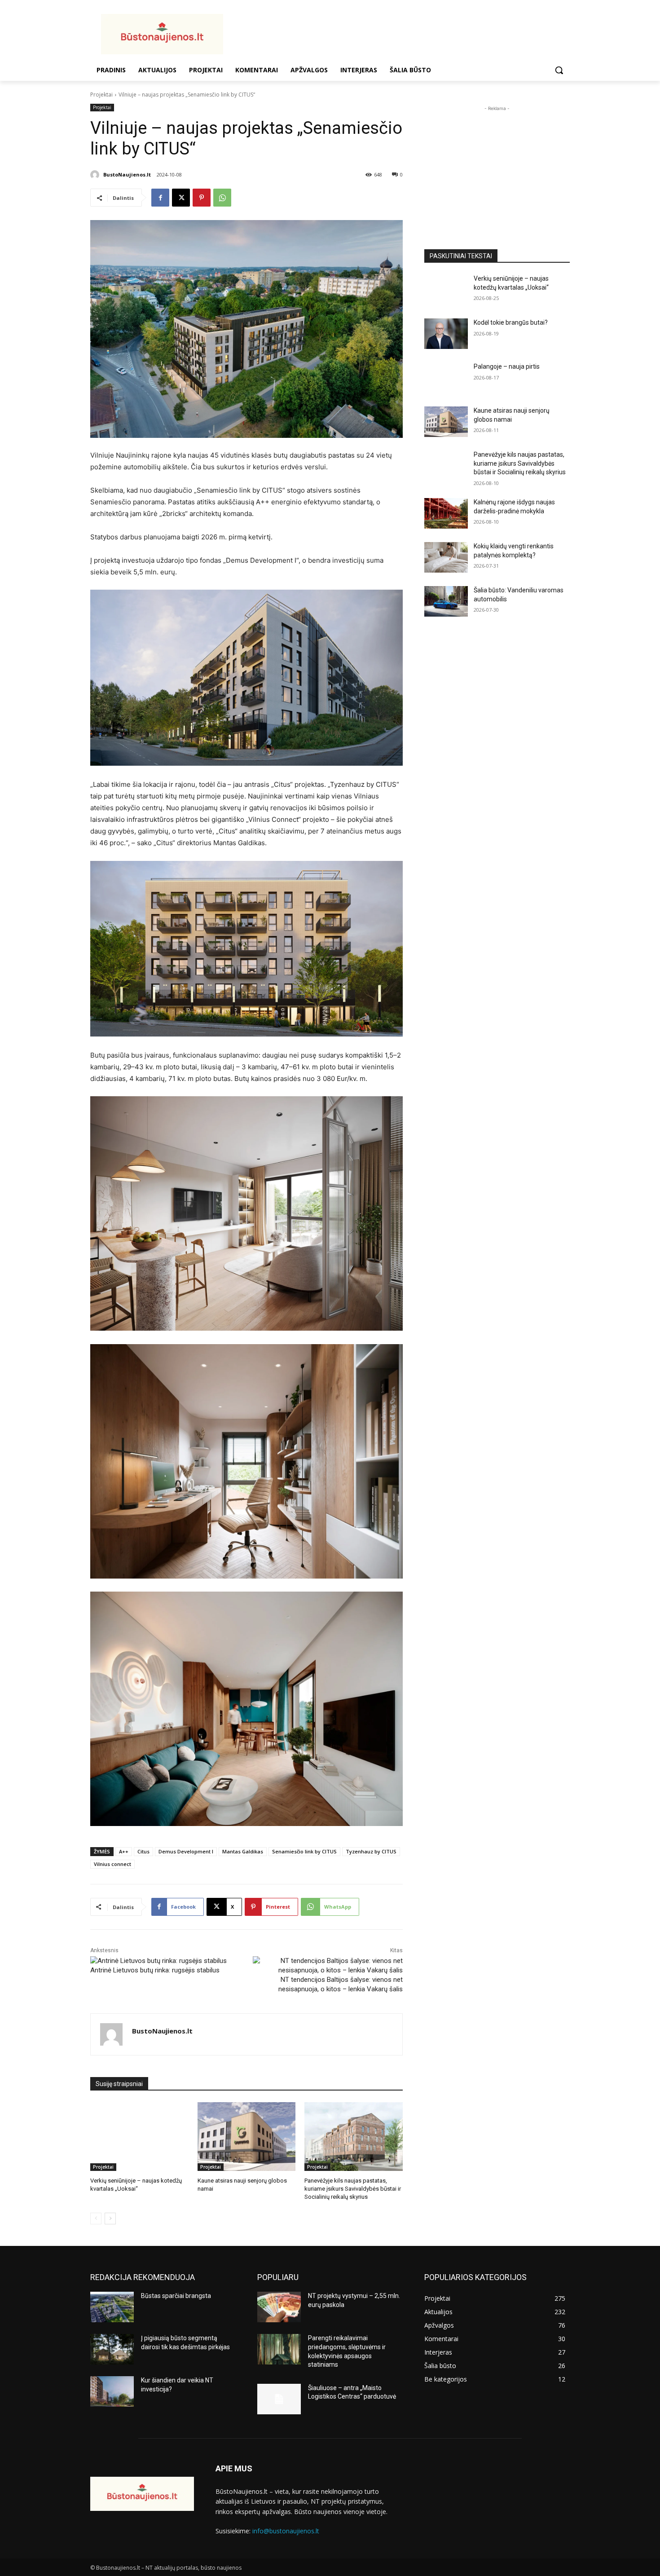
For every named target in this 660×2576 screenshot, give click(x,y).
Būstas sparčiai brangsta (176, 2296)
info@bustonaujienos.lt (286, 2531)
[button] (559, 70)
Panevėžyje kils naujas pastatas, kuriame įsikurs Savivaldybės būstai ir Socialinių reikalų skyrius (353, 2189)
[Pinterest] (202, 198)
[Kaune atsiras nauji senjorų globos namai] (247, 2137)
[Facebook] (160, 198)
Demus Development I (186, 1851)
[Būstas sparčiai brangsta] (112, 2307)
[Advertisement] (402, 33)
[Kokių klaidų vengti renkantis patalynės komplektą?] (446, 557)
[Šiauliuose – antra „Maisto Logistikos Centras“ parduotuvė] (279, 2399)
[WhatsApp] (222, 198)
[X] (181, 198)
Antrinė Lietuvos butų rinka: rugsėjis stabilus (155, 1970)
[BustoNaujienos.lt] (96, 175)
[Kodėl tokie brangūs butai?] (446, 334)
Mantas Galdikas (243, 1851)
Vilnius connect (112, 1864)
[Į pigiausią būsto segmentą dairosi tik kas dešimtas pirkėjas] (112, 2349)
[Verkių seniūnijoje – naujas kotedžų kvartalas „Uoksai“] (139, 2137)
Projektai (101, 95)
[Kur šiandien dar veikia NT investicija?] (112, 2391)
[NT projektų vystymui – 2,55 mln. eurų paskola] (279, 2307)
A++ (124, 1851)
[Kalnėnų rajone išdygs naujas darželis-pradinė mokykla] (446, 513)
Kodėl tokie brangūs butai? (511, 322)
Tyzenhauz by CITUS (371, 1851)
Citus (143, 1851)
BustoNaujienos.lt (127, 174)
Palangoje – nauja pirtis (507, 366)
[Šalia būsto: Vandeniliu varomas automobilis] (446, 601)
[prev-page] (96, 2219)
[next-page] (110, 2219)
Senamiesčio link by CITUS (304, 1851)
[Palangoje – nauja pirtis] (446, 378)
